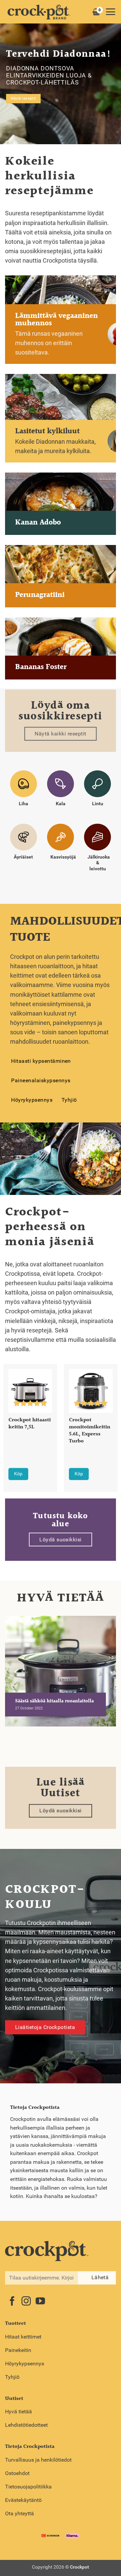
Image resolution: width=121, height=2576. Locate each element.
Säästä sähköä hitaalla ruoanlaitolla (54, 1702)
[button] (110, 12)
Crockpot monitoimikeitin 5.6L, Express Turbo (90, 1431)
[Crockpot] (39, 12)
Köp (18, 1474)
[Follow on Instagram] (26, 2302)
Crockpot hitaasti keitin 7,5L (30, 1424)
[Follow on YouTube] (40, 2302)
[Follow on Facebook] (12, 2302)
